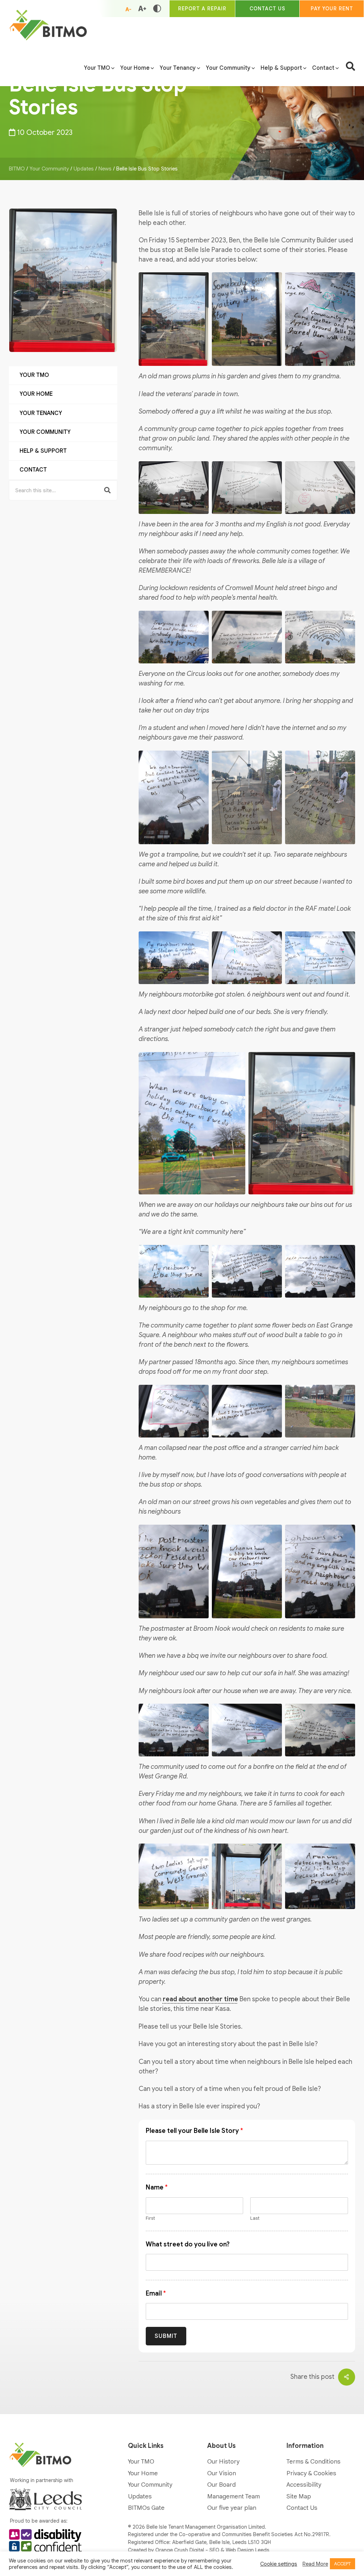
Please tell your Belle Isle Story (194, 2131)
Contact (33, 470)
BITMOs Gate (146, 2508)
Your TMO (34, 375)
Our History (223, 2462)
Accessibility (304, 2485)
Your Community (45, 432)
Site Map (299, 2496)
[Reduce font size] (128, 9)
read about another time (200, 1999)
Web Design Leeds (248, 2550)
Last (255, 2218)
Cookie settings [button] (279, 2564)
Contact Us (302, 2508)
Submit (166, 2336)
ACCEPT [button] (342, 2564)
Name (157, 2187)
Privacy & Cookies (311, 2473)
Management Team (234, 2496)
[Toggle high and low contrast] (157, 9)
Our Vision (222, 2473)
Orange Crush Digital (180, 2550)
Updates (140, 2496)
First (150, 2218)
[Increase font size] (142, 9)
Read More (315, 2564)
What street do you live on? (188, 2244)
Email (156, 2293)
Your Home (36, 394)
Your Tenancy (41, 413)
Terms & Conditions (314, 2462)
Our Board (221, 2485)
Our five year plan (232, 2508)
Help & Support (43, 451)
